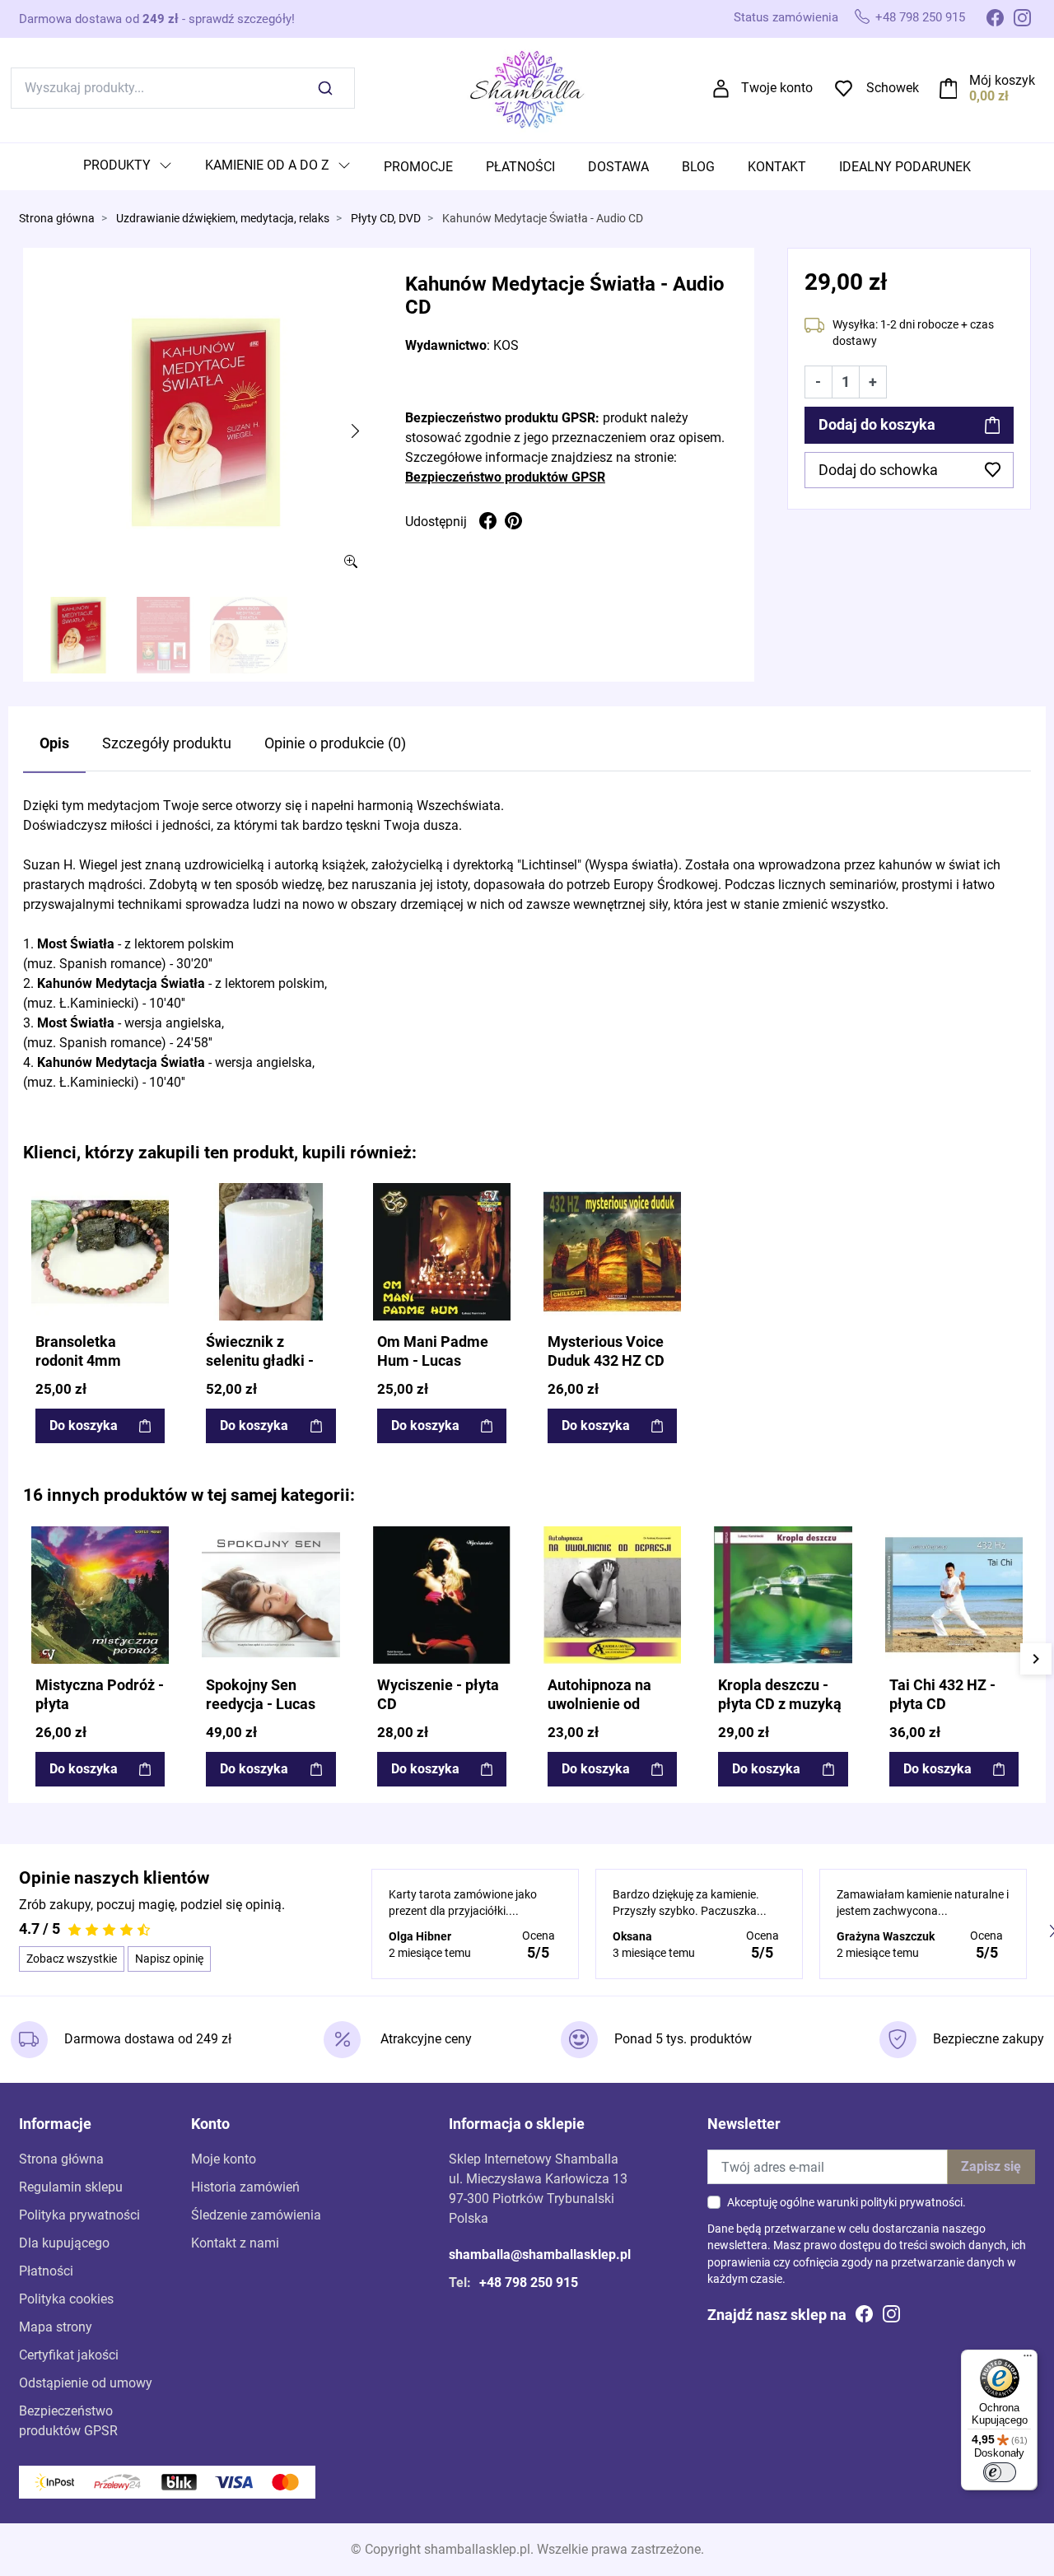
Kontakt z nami (235, 2243)
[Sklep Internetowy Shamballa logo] (527, 87)
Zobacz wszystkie (72, 1959)
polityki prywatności (912, 2202)
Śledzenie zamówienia (256, 2215)
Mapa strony (56, 2327)
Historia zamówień (245, 2187)
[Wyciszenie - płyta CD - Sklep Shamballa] (442, 1595)
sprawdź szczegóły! (242, 19)
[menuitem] (128, 167)
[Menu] (1028, 2359)
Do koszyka (84, 1425)
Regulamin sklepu (71, 2187)
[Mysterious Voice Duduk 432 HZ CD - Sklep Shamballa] (612, 1252)
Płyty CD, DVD (386, 219)
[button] (988, 88)
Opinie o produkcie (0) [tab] (335, 743)
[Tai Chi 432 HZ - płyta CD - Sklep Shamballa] (954, 1595)
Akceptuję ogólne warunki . (846, 2202)
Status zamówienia (786, 17)
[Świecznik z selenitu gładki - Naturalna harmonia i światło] (270, 1252)
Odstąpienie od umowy (86, 2383)
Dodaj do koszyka (877, 425)
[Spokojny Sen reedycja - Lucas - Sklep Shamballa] (270, 1595)
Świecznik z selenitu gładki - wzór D (260, 1361)
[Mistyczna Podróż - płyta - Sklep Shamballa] (100, 1595)
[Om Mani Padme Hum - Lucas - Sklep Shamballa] (442, 1252)
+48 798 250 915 (920, 17)
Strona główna (57, 219)
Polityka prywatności (79, 2215)
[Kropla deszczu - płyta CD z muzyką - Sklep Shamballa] (783, 1595)
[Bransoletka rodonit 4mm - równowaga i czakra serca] (100, 1252)
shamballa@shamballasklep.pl (540, 2255)
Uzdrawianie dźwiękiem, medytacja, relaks (223, 219)
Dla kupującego (64, 2243)
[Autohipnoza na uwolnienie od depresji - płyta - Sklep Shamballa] (612, 1595)
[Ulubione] (155, 1197)
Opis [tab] (54, 743)
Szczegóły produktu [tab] (167, 743)
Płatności (46, 2271)
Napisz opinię (169, 1959)
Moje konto (224, 2159)
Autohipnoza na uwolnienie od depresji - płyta (599, 1704)
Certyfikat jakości (69, 2355)
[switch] (1000, 2472)
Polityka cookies (66, 2299)
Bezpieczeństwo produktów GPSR (505, 477)
